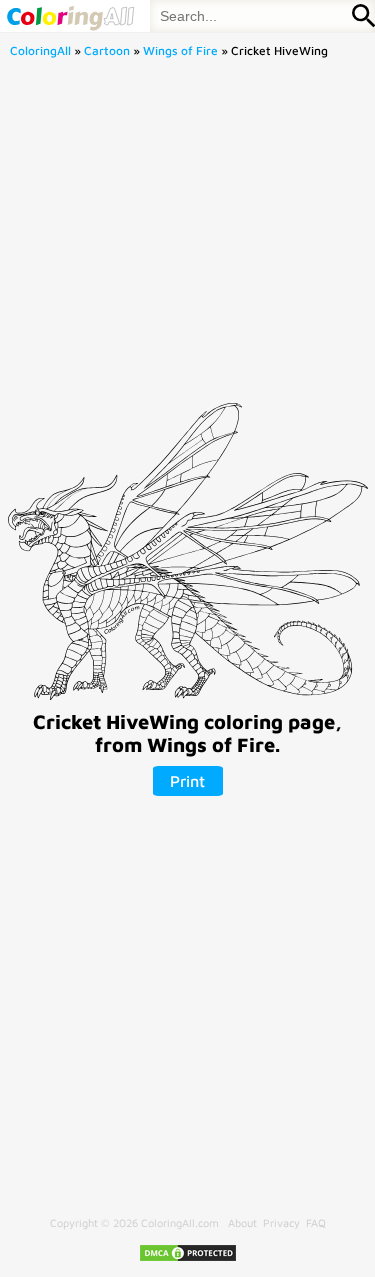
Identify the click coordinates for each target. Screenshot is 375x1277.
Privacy (281, 1222)
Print (187, 781)
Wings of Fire (180, 50)
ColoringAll (40, 50)
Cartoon (107, 50)
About (242, 1222)
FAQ (316, 1222)
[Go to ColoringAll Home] (70, 16)
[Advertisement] (187, 236)
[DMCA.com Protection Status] (188, 1258)
